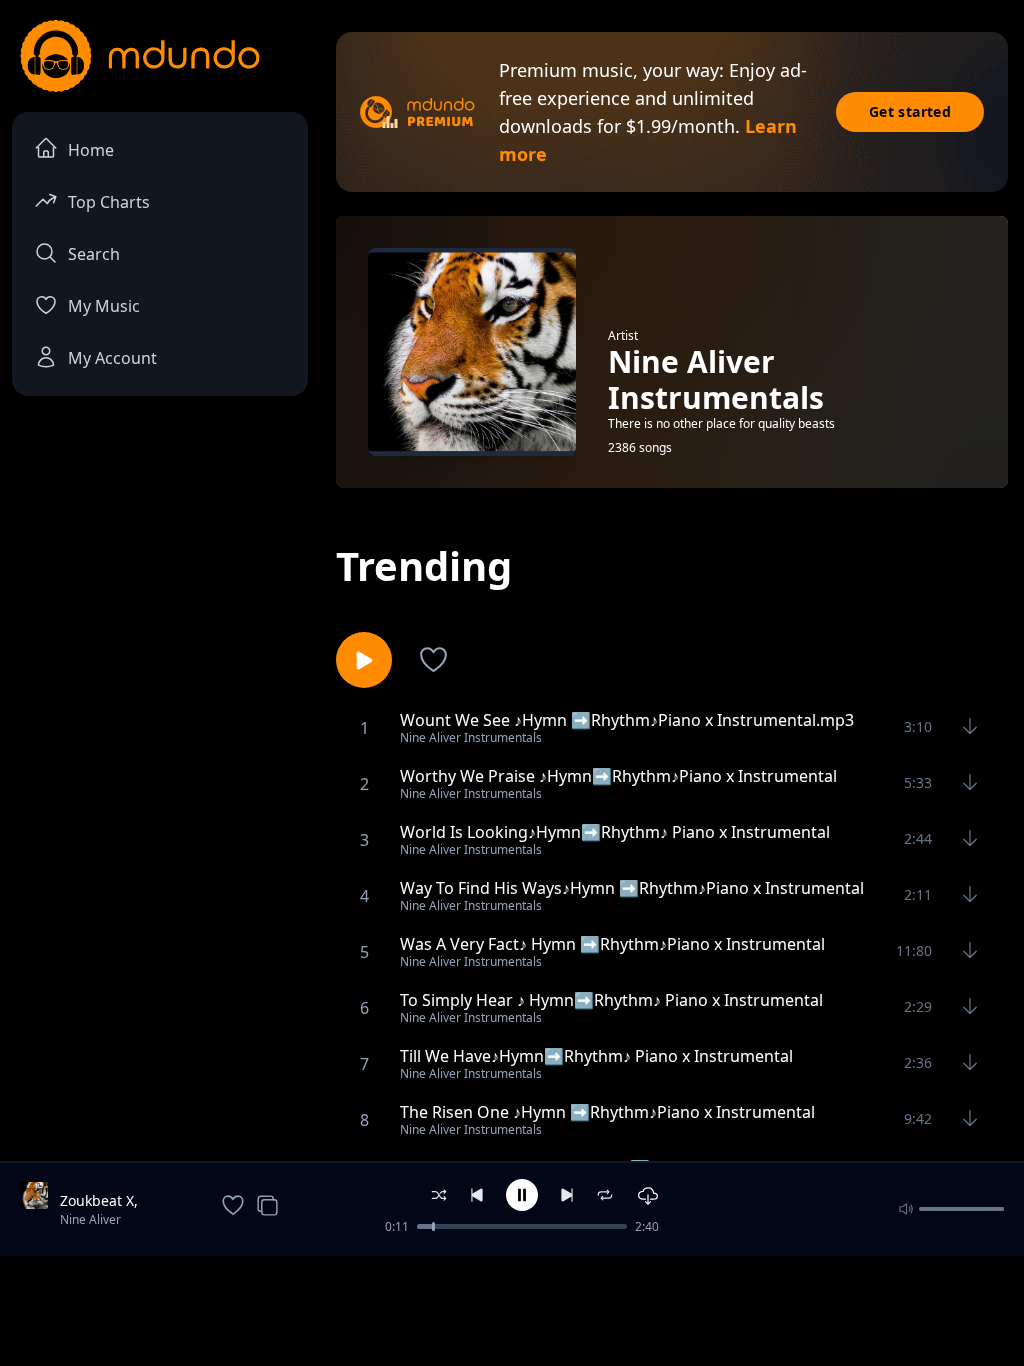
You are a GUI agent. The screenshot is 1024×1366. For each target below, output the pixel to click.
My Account (112, 358)
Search (94, 254)
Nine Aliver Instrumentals (99, 1221)
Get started (910, 111)
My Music (104, 306)
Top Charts (109, 202)
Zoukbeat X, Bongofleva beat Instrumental (114, 1201)
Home (91, 150)
